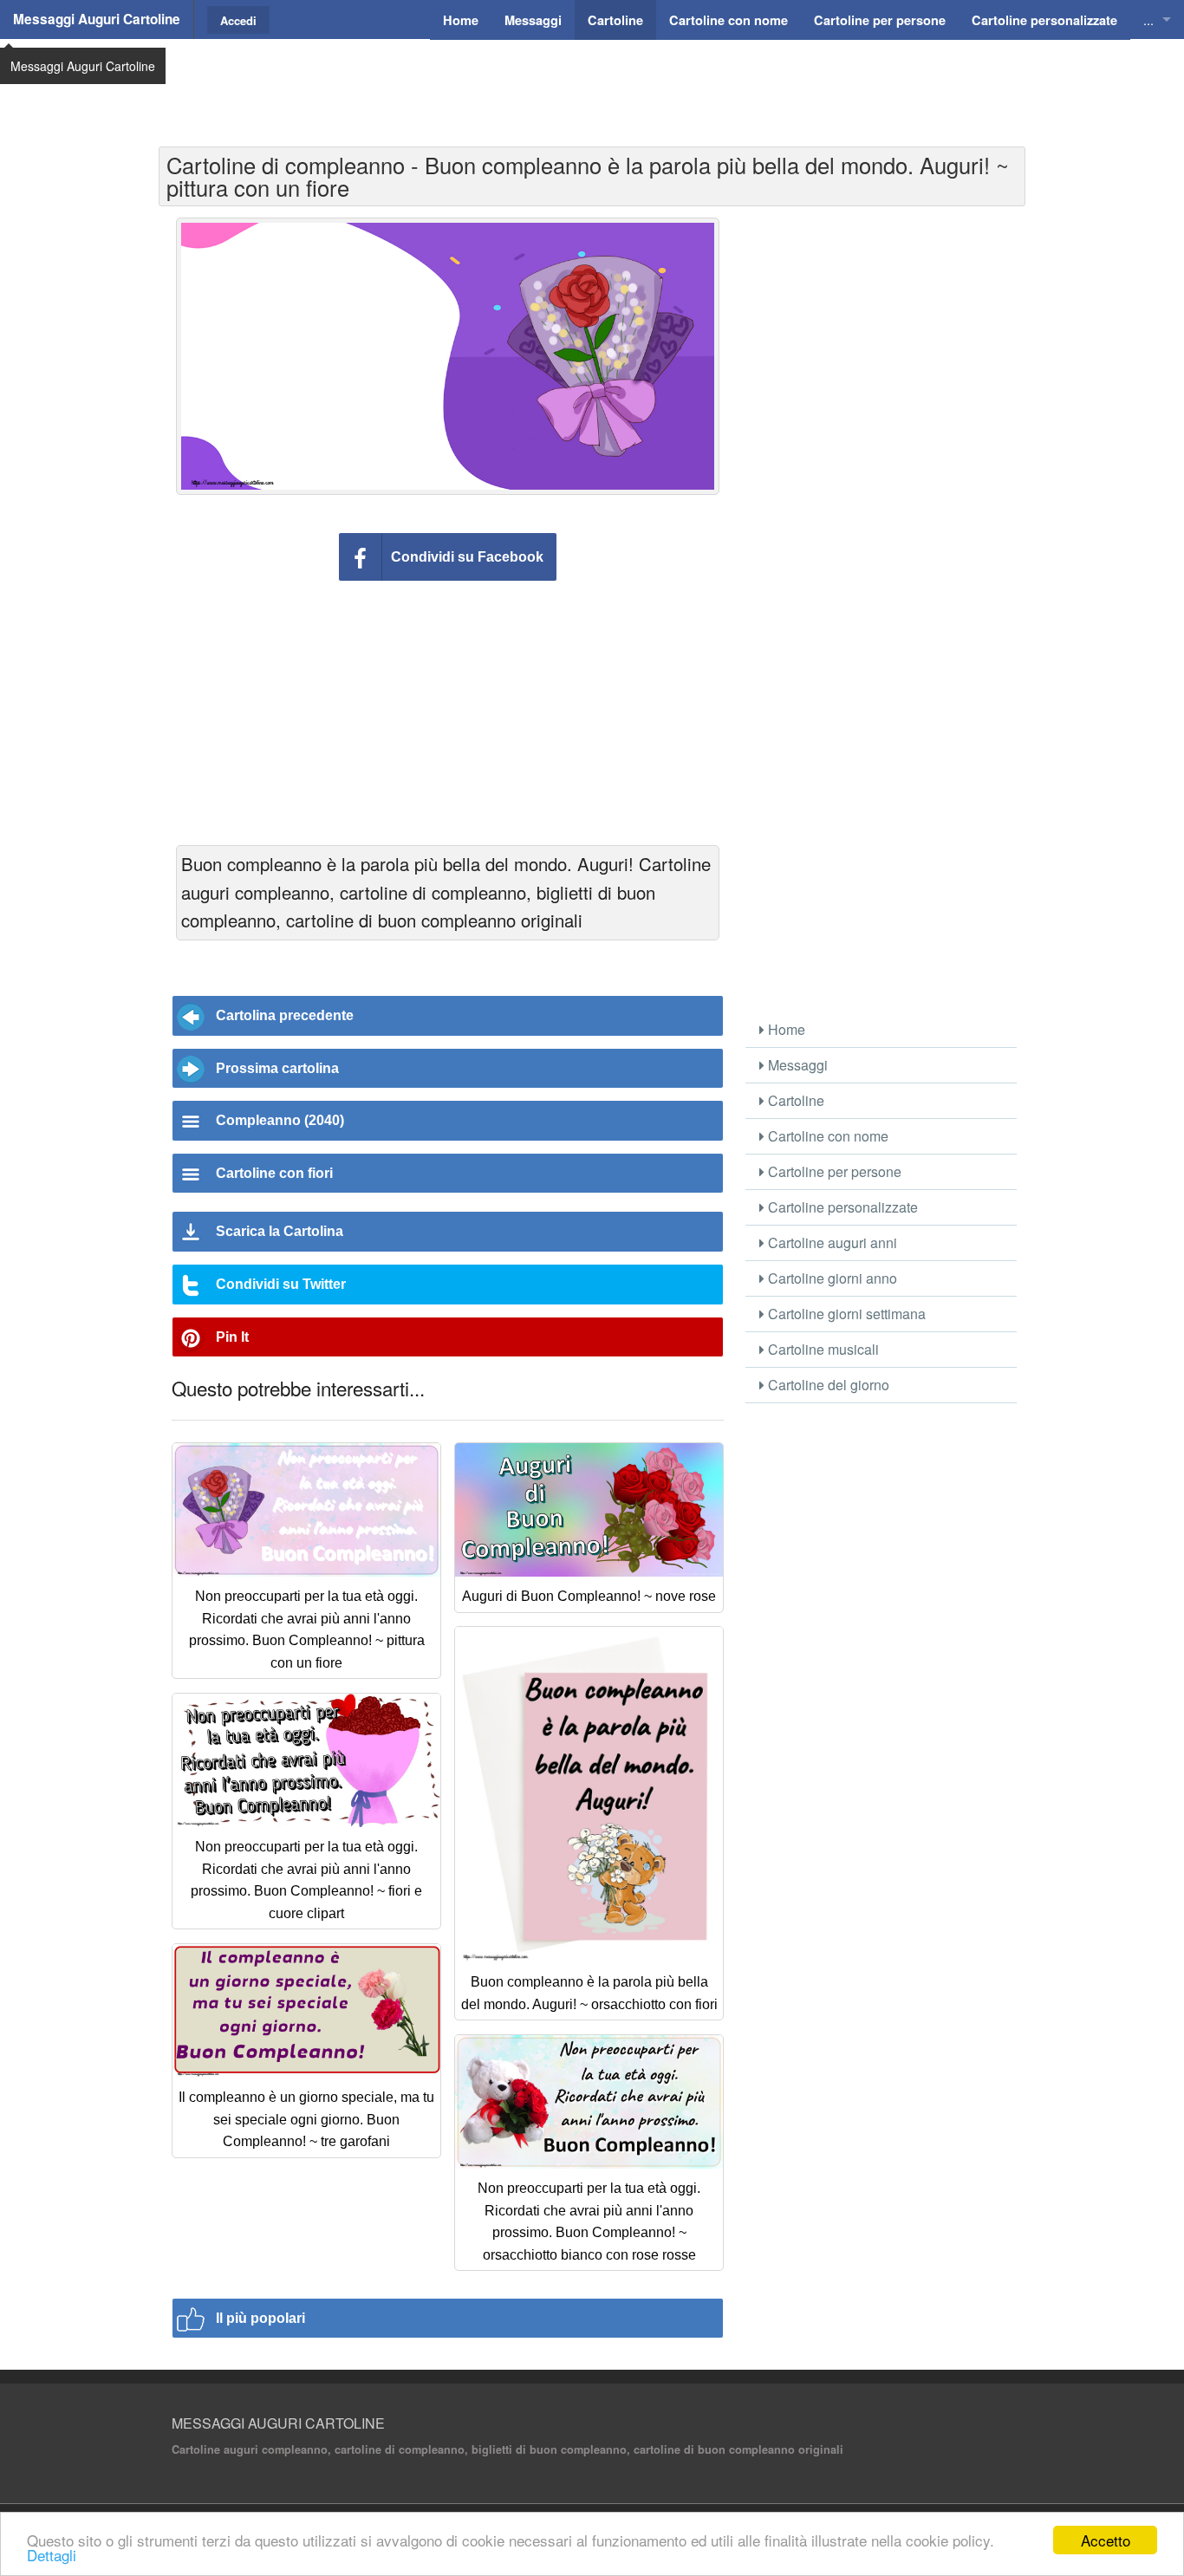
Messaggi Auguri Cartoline (97, 19)
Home (785, 1029)
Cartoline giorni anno (831, 1278)
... (1148, 20)
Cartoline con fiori (274, 1173)
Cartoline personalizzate (841, 1207)
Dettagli (52, 2555)
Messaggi (796, 1065)
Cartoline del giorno (827, 1385)
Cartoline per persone (833, 1171)
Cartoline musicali (822, 1349)
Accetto (1106, 2540)
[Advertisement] (592, 82)
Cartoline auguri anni (831, 1242)
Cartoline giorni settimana (845, 1314)
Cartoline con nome (826, 1136)
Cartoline (794, 1100)
